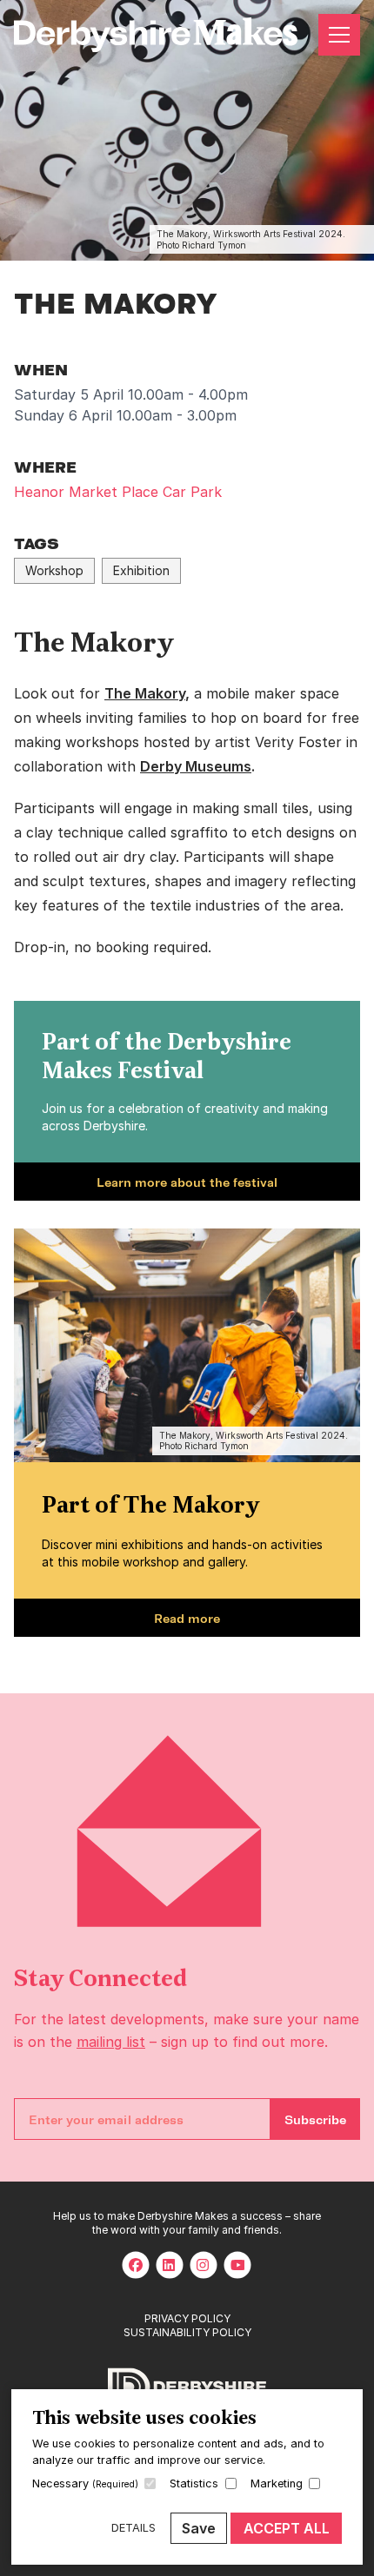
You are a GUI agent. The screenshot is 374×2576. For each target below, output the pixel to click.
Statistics (194, 2483)
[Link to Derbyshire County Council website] (187, 2388)
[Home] (156, 35)
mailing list (111, 2042)
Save (199, 2528)
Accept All (287, 2528)
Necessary (85, 2483)
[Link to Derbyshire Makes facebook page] (136, 2265)
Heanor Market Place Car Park (118, 492)
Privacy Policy (187, 2318)
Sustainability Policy (187, 2332)
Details (134, 2528)
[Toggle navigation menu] (339, 35)
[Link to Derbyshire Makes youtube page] (237, 2265)
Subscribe (315, 2119)
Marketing (277, 2483)
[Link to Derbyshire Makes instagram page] (204, 2265)
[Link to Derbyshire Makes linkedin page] (170, 2265)
